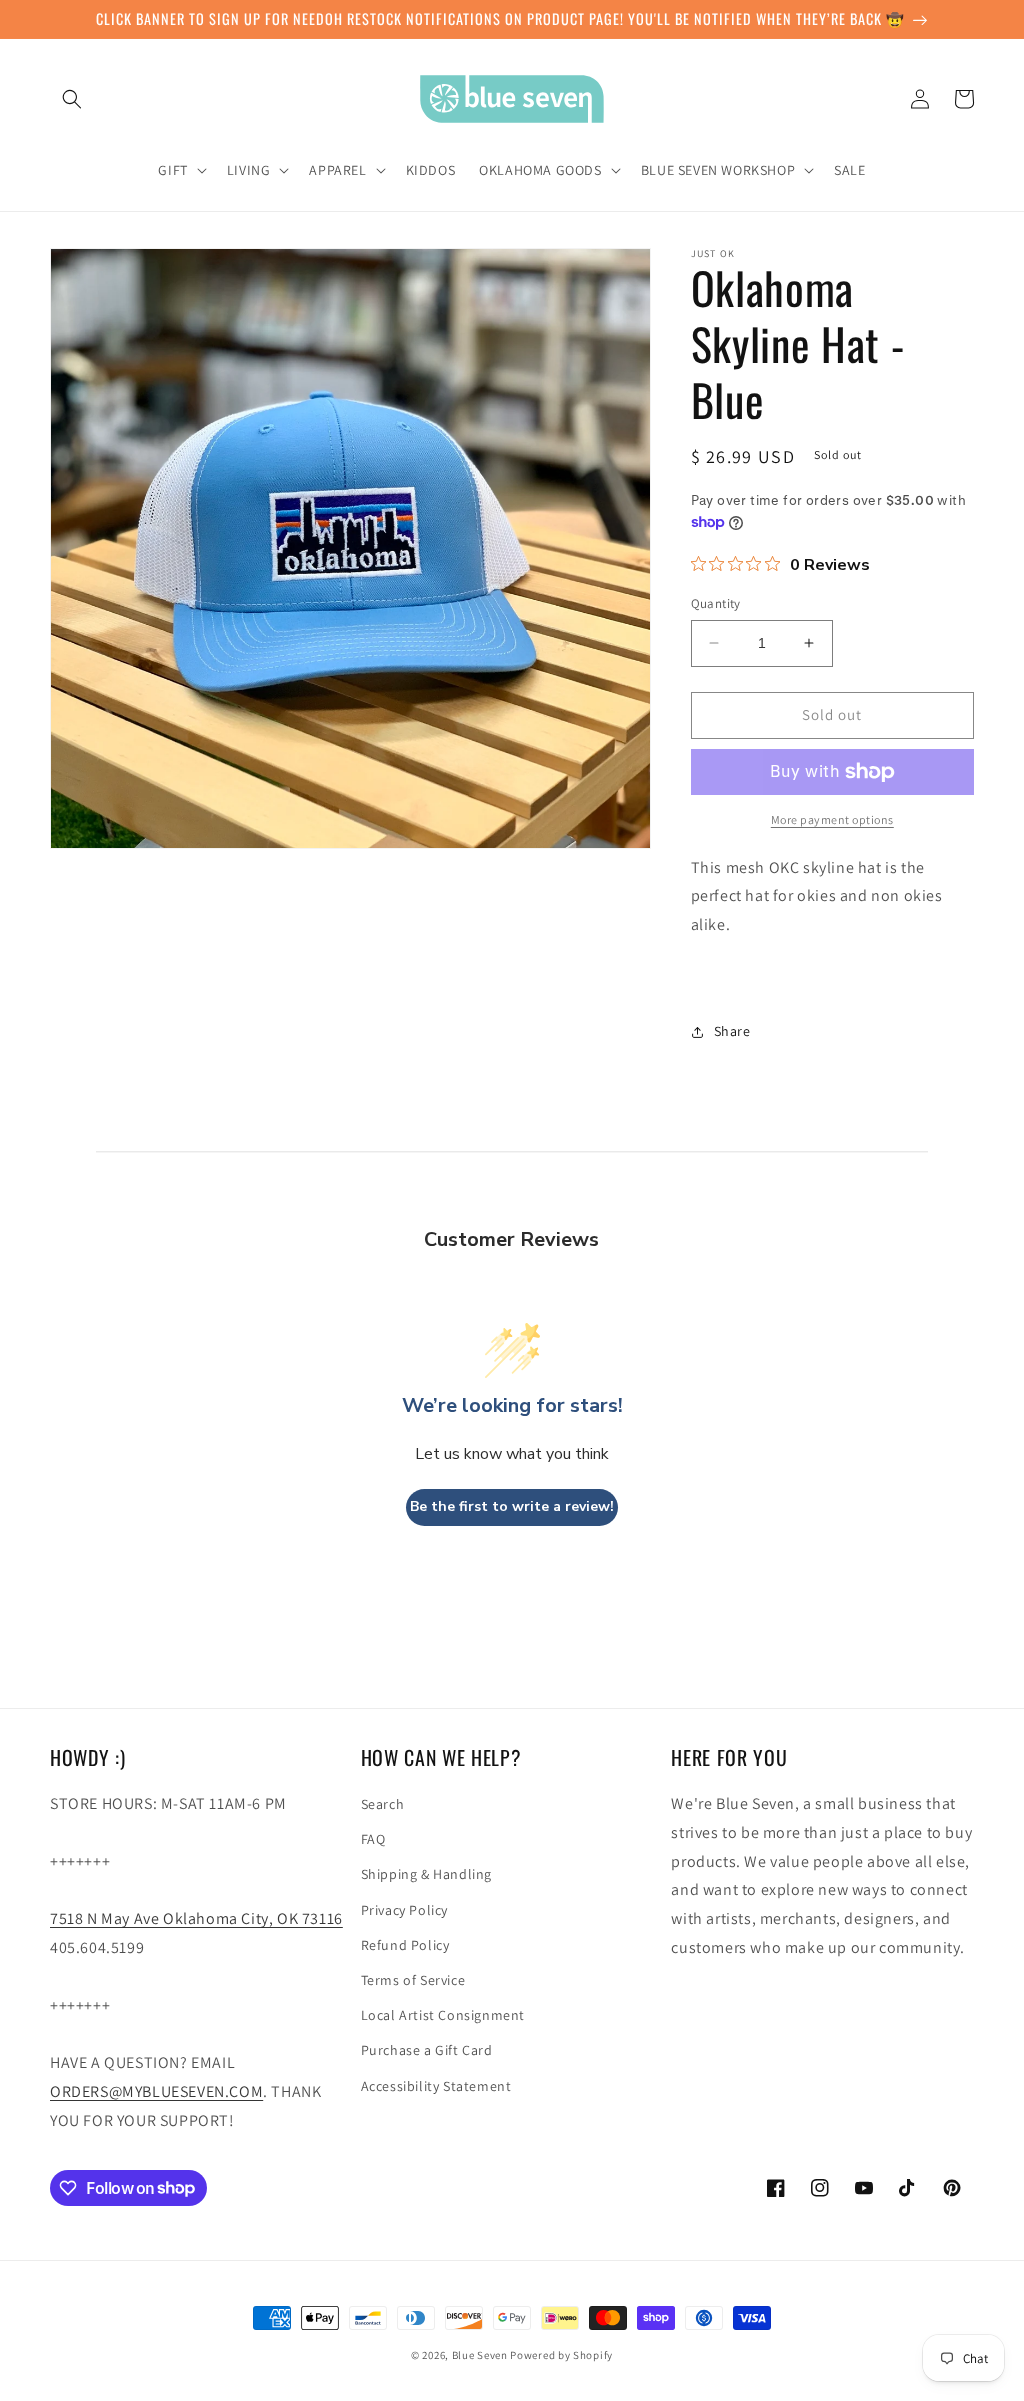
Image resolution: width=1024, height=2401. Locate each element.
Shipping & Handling (426, 1874)
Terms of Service (413, 1980)
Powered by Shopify (561, 2355)
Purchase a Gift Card (427, 2050)
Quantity (716, 603)
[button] (72, 99)
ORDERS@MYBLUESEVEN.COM (156, 2091)
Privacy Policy (404, 1910)
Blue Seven (480, 2355)
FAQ (373, 1839)
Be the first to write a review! (512, 1506)
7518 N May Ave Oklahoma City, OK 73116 (196, 1918)
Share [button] (732, 1031)
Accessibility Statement (436, 2086)
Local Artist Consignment (443, 2015)
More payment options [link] (832, 819)
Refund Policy (405, 1945)
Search (383, 1804)
